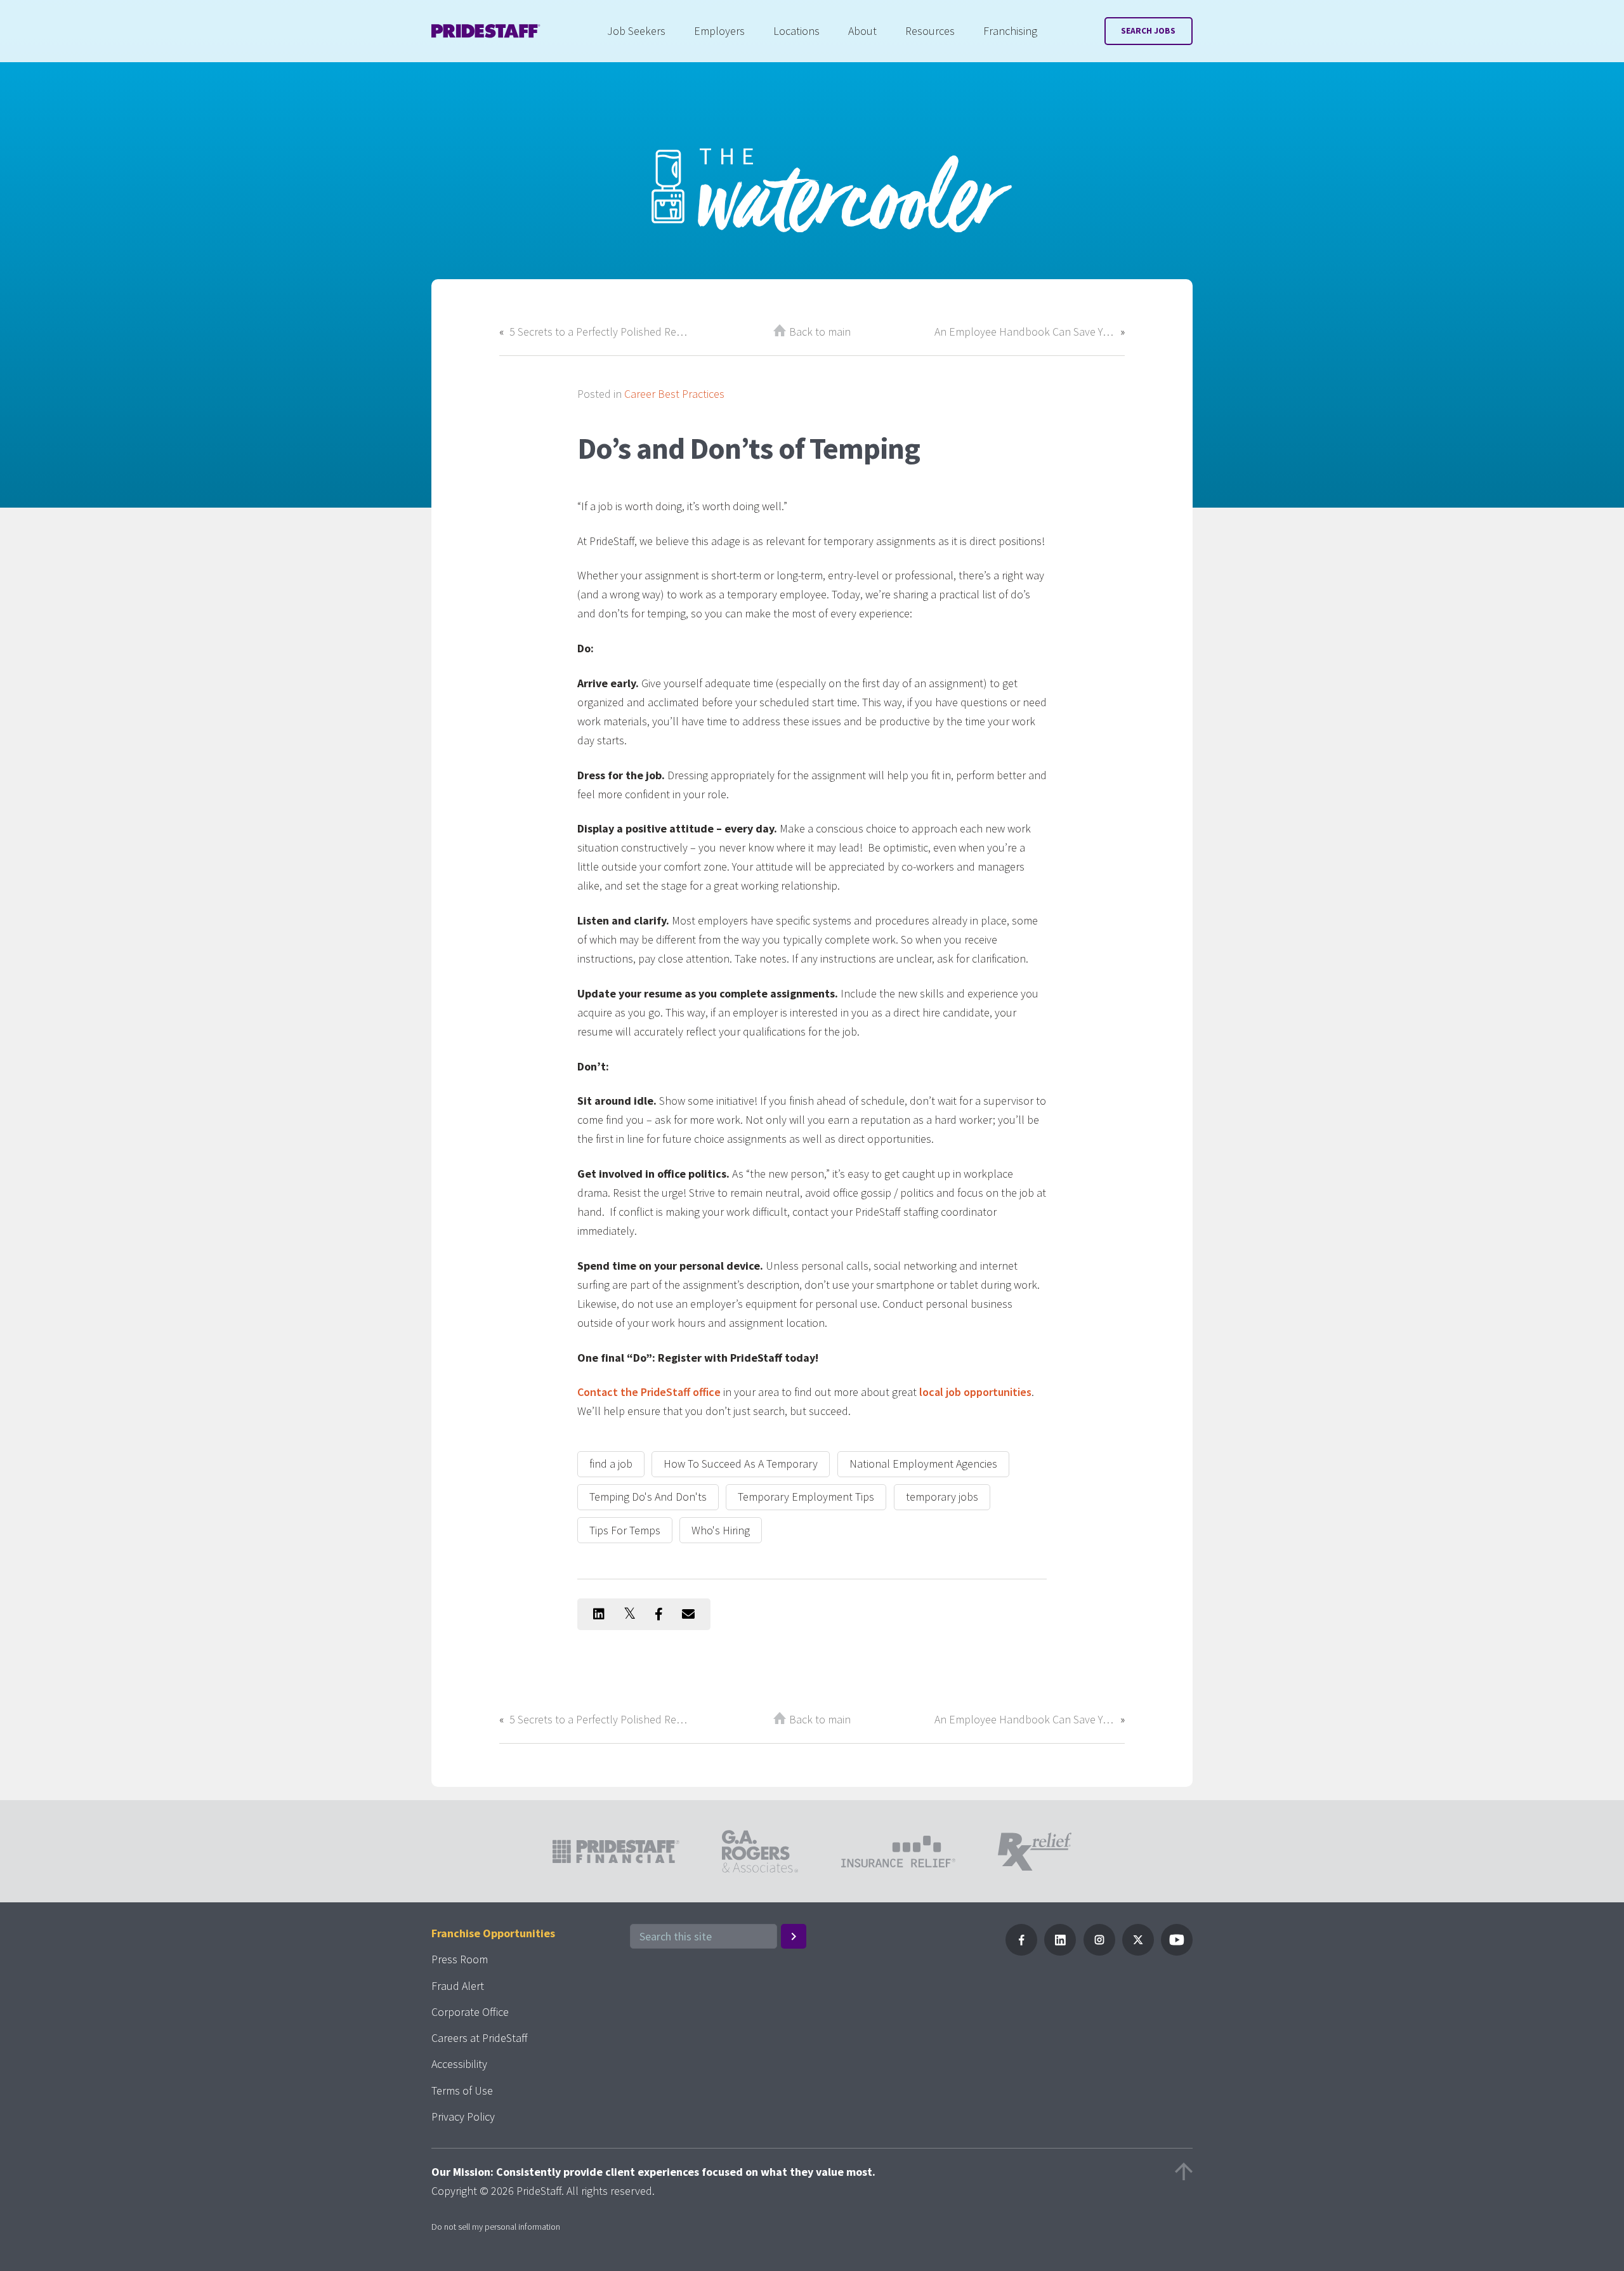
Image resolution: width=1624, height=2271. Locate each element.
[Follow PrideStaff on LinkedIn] (1060, 1952)
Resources (930, 31)
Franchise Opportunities (493, 1933)
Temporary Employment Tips (806, 1497)
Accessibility (459, 2064)
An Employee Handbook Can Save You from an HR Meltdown (1025, 332)
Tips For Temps (625, 1530)
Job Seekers (636, 31)
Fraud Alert (458, 1986)
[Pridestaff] (486, 31)
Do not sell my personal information (496, 2227)
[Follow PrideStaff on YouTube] (1177, 1952)
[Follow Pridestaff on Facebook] (1021, 1952)
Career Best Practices (674, 394)
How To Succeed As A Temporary (741, 1464)
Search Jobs (1148, 31)
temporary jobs (942, 1497)
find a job (611, 1464)
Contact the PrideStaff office (649, 1392)
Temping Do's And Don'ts (648, 1497)
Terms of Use (462, 2090)
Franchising (1010, 31)
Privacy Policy (463, 2116)
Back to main (820, 332)
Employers (719, 31)
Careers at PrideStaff (480, 2038)
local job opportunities (975, 1392)
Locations (796, 31)
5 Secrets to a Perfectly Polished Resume (599, 332)
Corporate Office (470, 2012)
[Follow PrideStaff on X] (1138, 1952)
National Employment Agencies (923, 1464)
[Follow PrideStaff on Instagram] (1099, 1952)
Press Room (460, 1959)
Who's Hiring (721, 1530)
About (862, 31)
